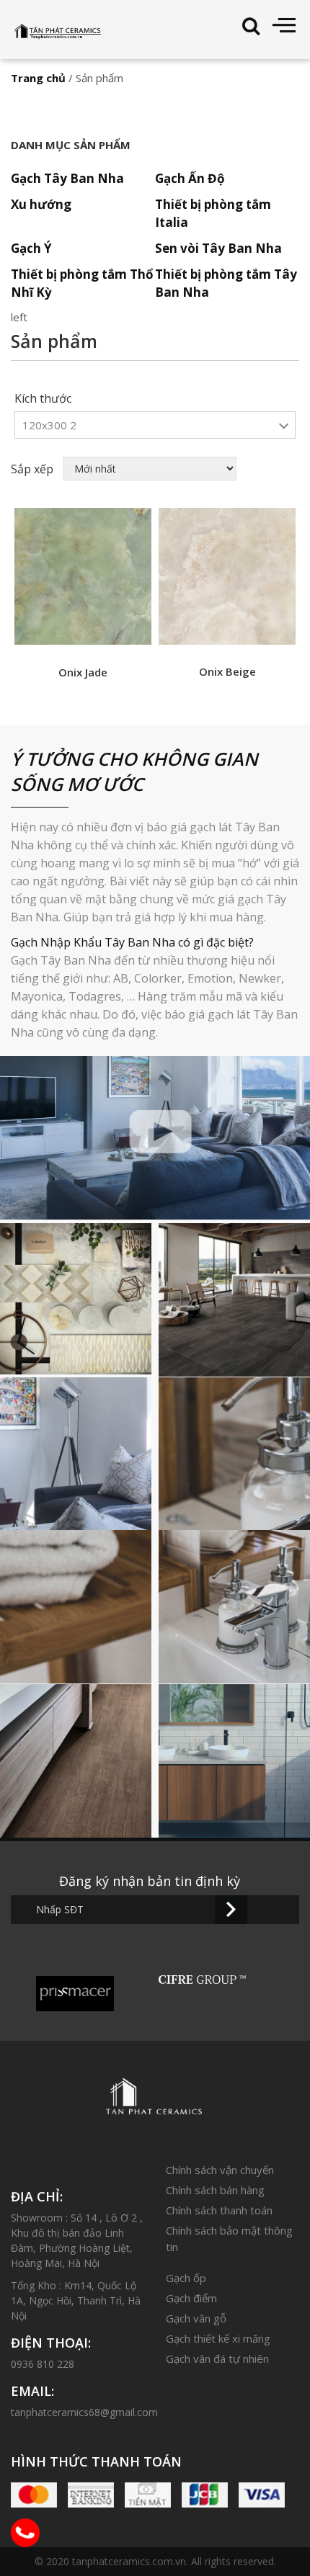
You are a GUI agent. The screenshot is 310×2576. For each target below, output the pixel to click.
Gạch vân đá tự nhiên (217, 2358)
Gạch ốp (186, 2278)
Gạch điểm (191, 2298)
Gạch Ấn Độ (190, 178)
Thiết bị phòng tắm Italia (213, 213)
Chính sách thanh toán (219, 2210)
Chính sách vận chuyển (220, 2170)
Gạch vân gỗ (196, 2318)
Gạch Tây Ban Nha (67, 178)
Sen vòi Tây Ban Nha (218, 248)
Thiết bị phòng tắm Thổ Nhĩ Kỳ (82, 283)
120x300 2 (49, 425)
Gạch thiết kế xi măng (218, 2338)
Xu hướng (41, 204)
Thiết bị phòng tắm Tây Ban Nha (226, 283)
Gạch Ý (31, 248)
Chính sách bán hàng (215, 2190)
